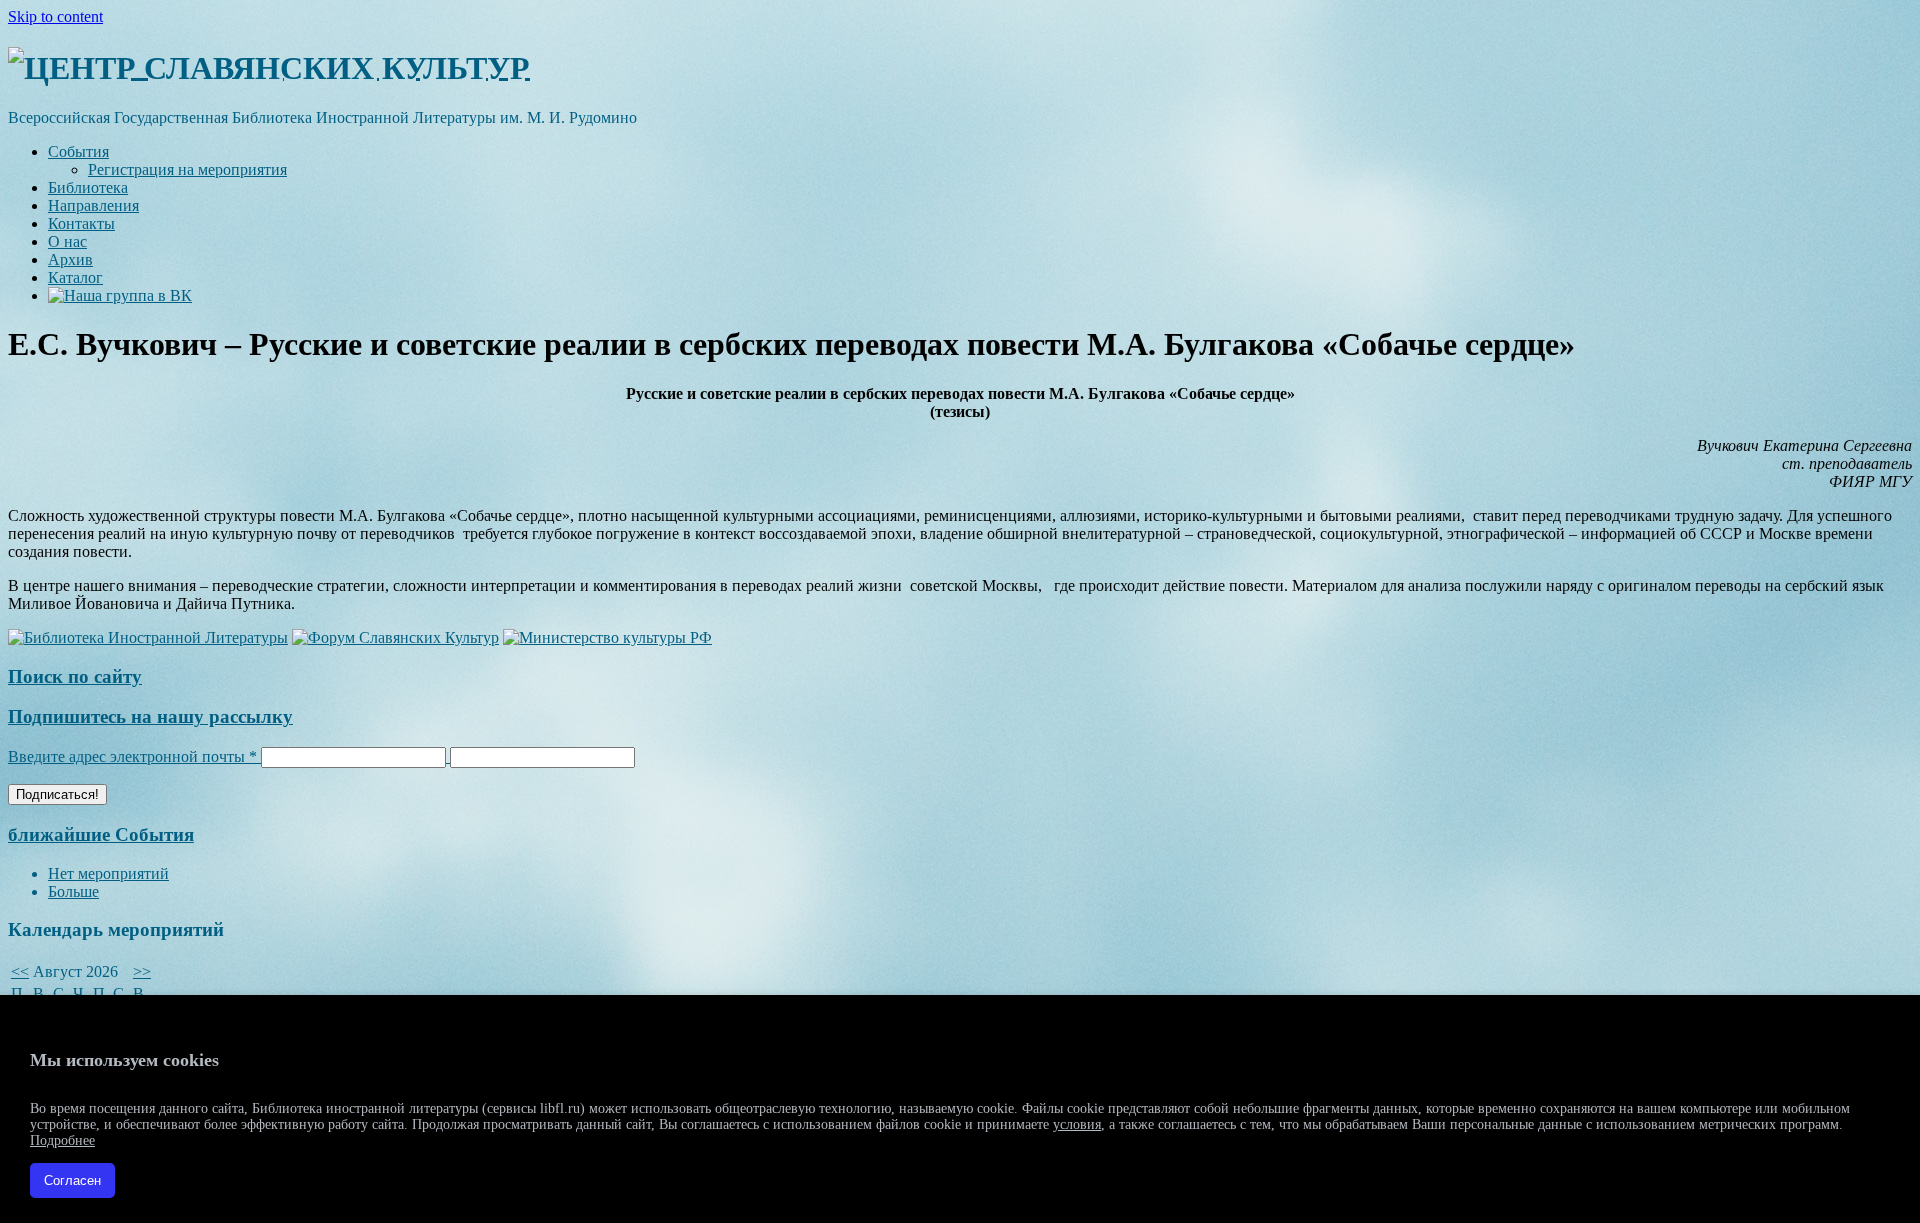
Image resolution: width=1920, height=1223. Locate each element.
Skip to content (55, 16)
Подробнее (62, 1140)
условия (1077, 1124)
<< (20, 971)
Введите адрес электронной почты (132, 756)
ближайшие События (101, 834)
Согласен (72, 1180)
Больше (73, 891)
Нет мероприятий (108, 873)
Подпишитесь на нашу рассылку (150, 716)
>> (142, 971)
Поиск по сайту (75, 676)
